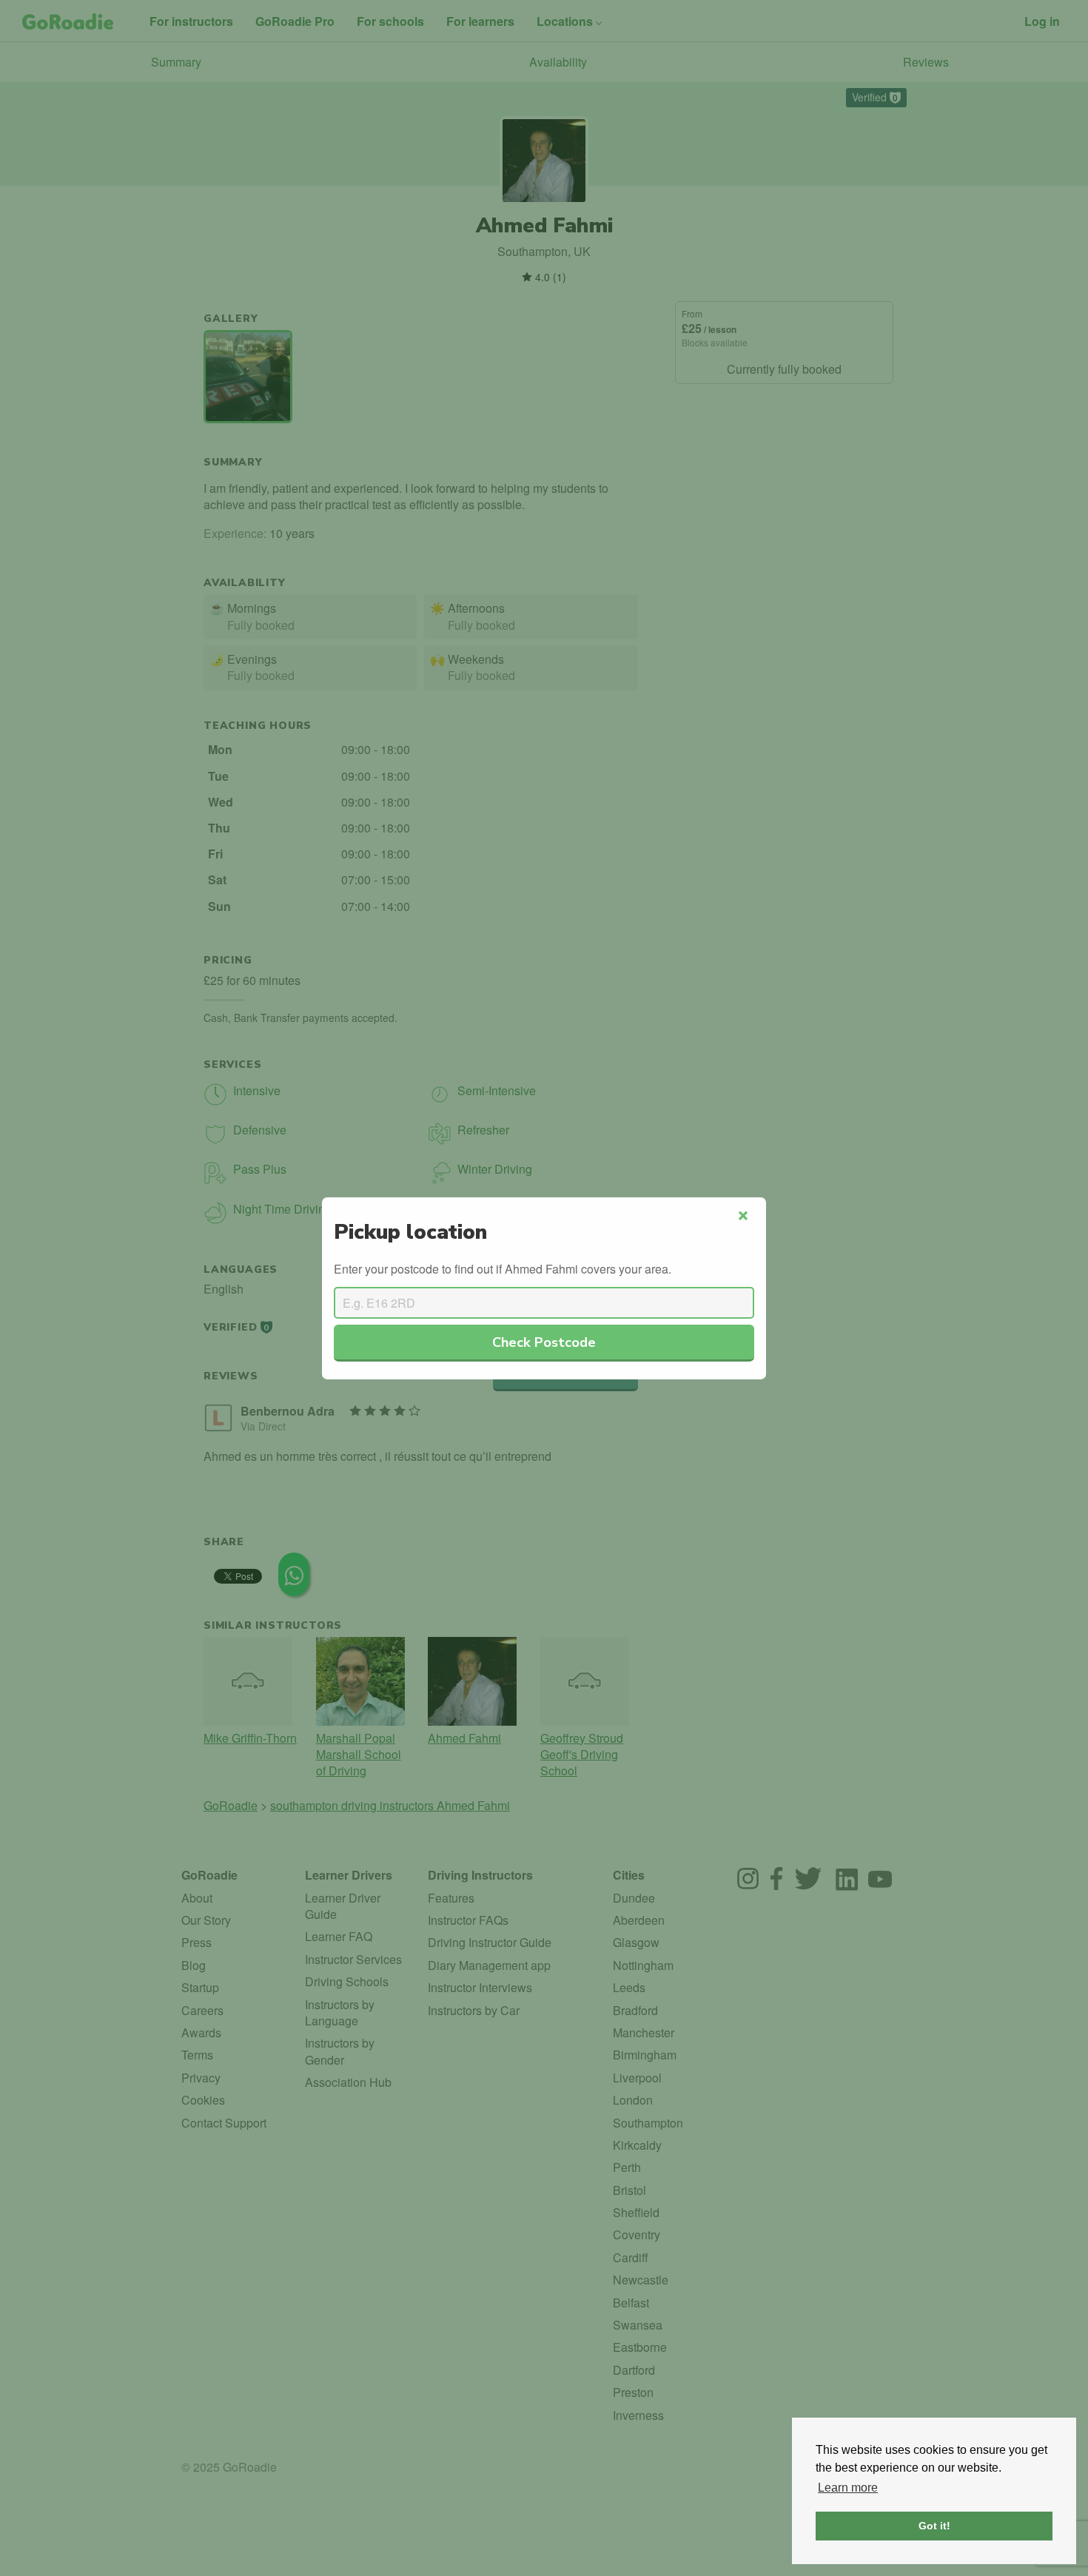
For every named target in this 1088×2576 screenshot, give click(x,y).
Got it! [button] (934, 2526)
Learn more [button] (848, 2488)
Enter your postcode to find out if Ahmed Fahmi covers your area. (503, 1269)
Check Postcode (544, 1342)
